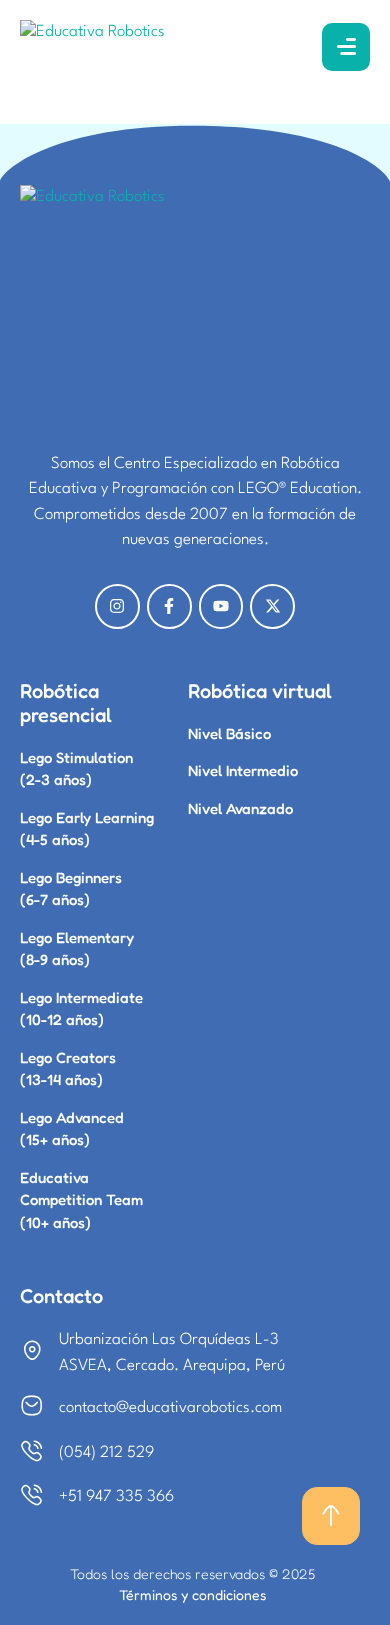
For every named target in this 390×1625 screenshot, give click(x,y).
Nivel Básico (229, 733)
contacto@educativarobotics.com (170, 1408)
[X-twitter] (272, 606)
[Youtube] (221, 606)
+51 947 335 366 (116, 1497)
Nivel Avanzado (240, 808)
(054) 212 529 (106, 1453)
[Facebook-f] (169, 606)
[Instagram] (117, 606)
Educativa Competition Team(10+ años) (81, 1200)
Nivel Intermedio (243, 770)
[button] (331, 1516)
